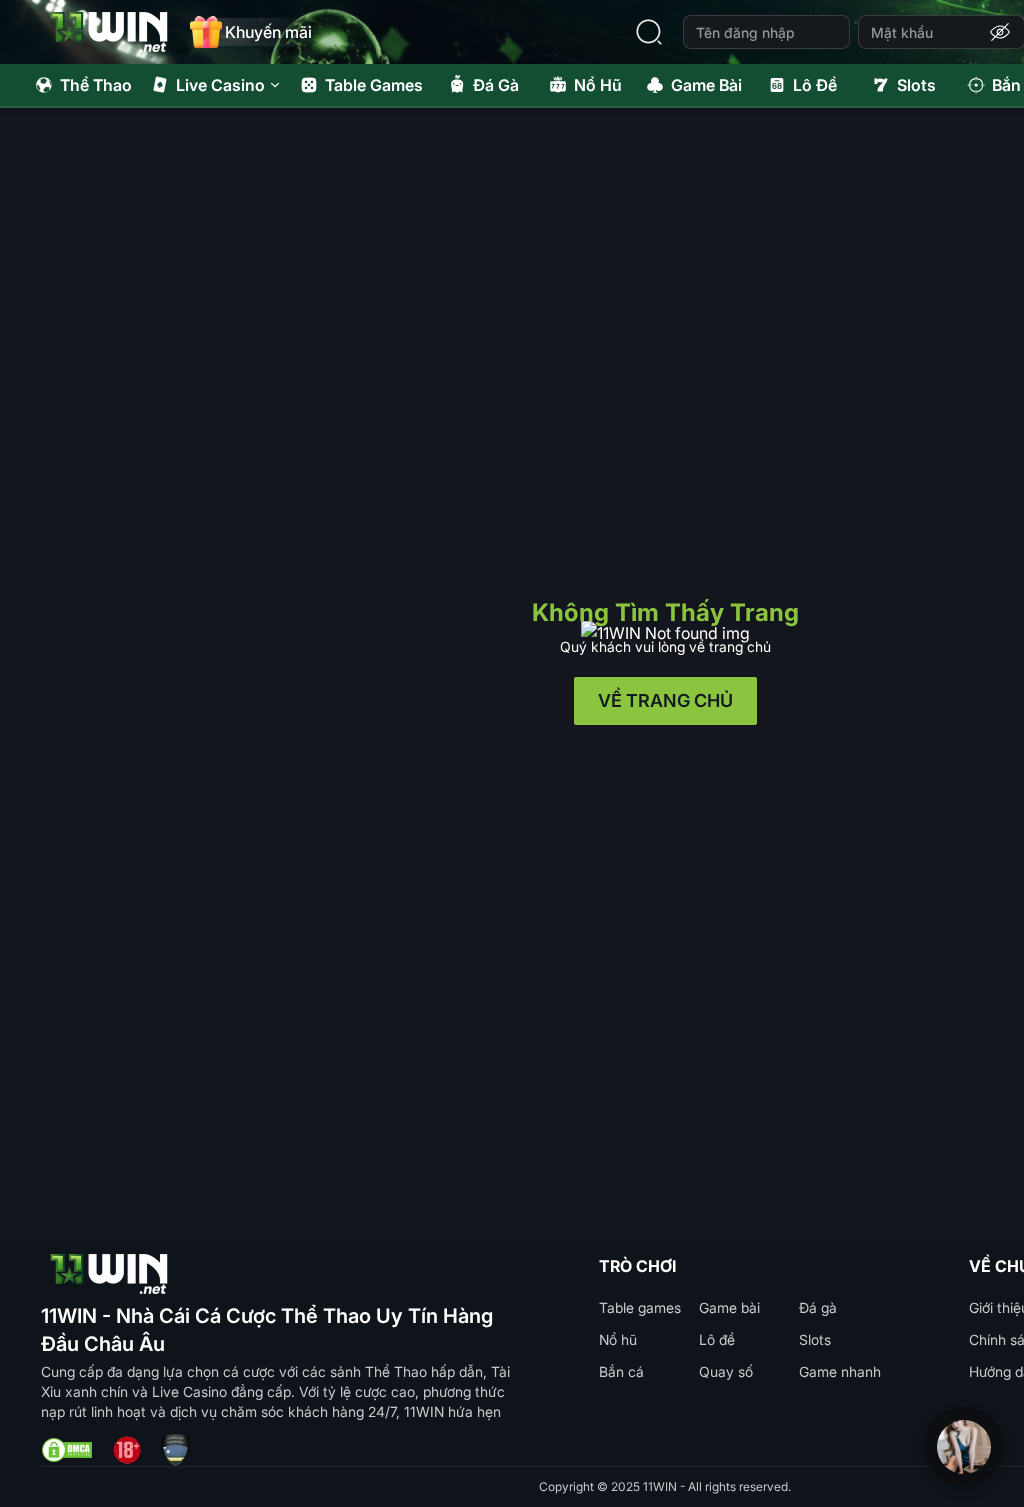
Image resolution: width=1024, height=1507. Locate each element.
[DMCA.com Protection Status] (67, 1450)
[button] (1000, 32)
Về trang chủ (665, 700)
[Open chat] (964, 1447)
